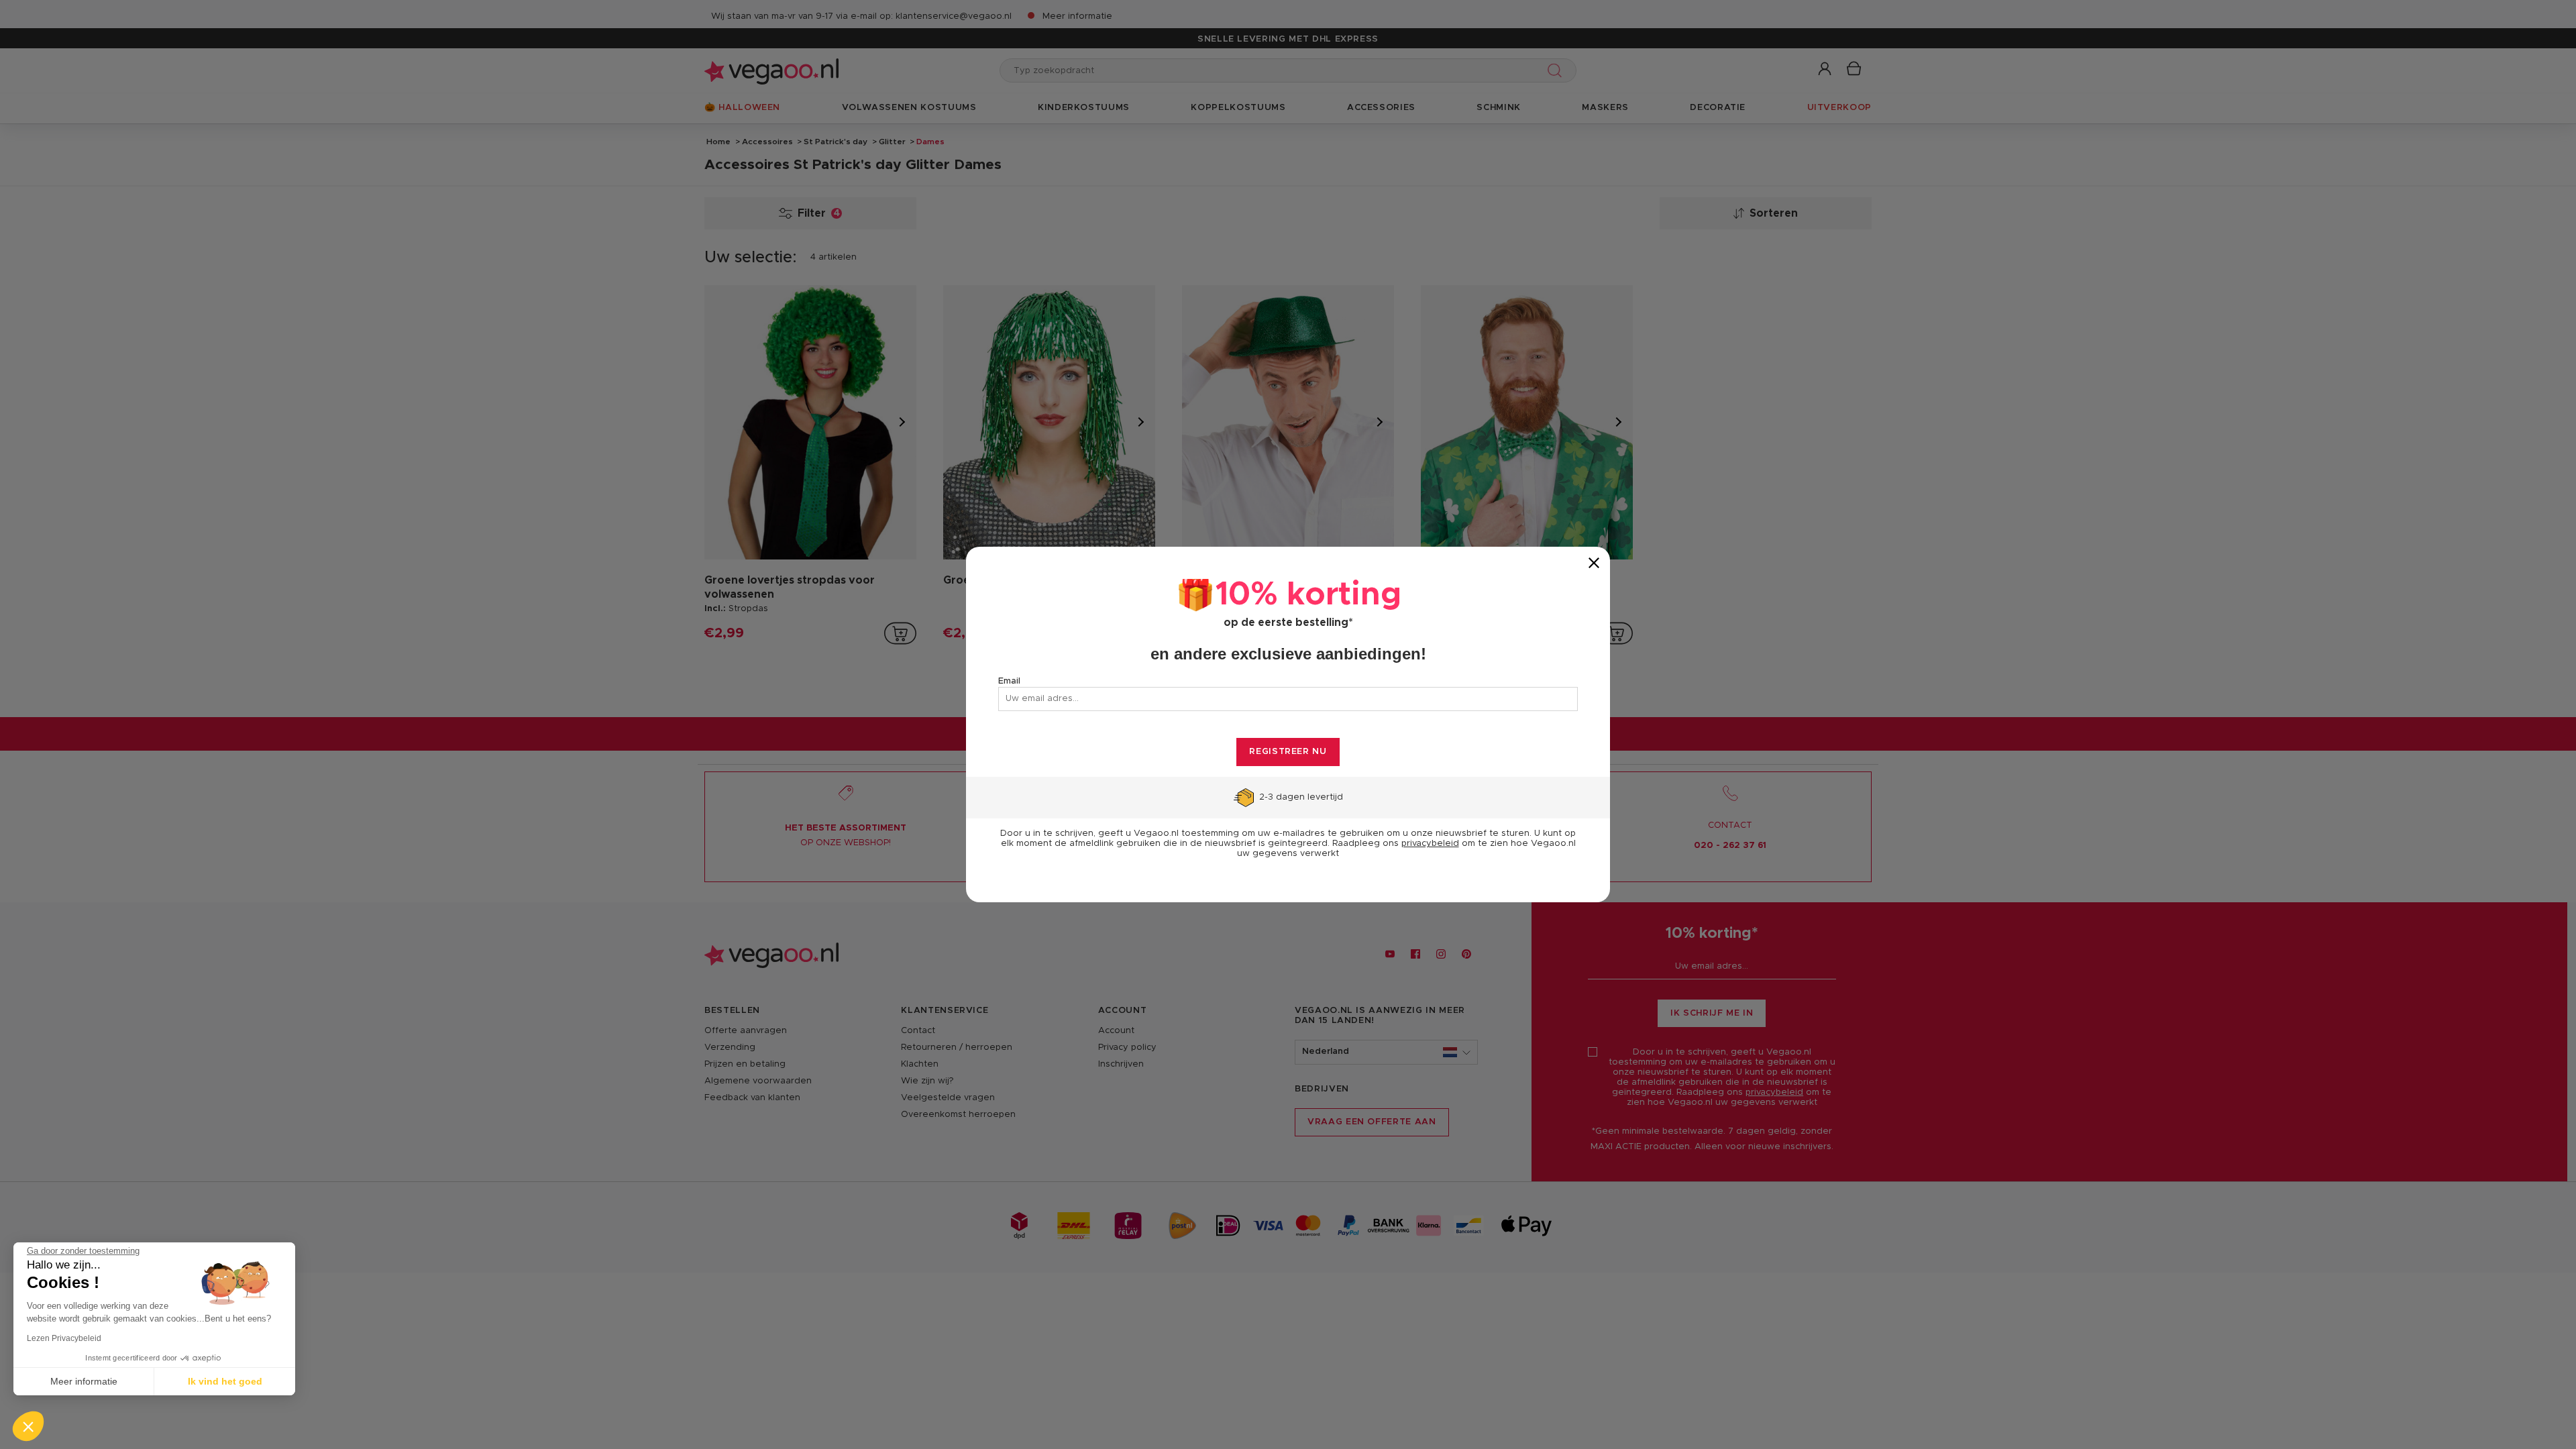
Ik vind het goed (225, 1381)
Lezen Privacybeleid (64, 1338)
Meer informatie (84, 1381)
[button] (28, 1426)
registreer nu (1288, 752)
